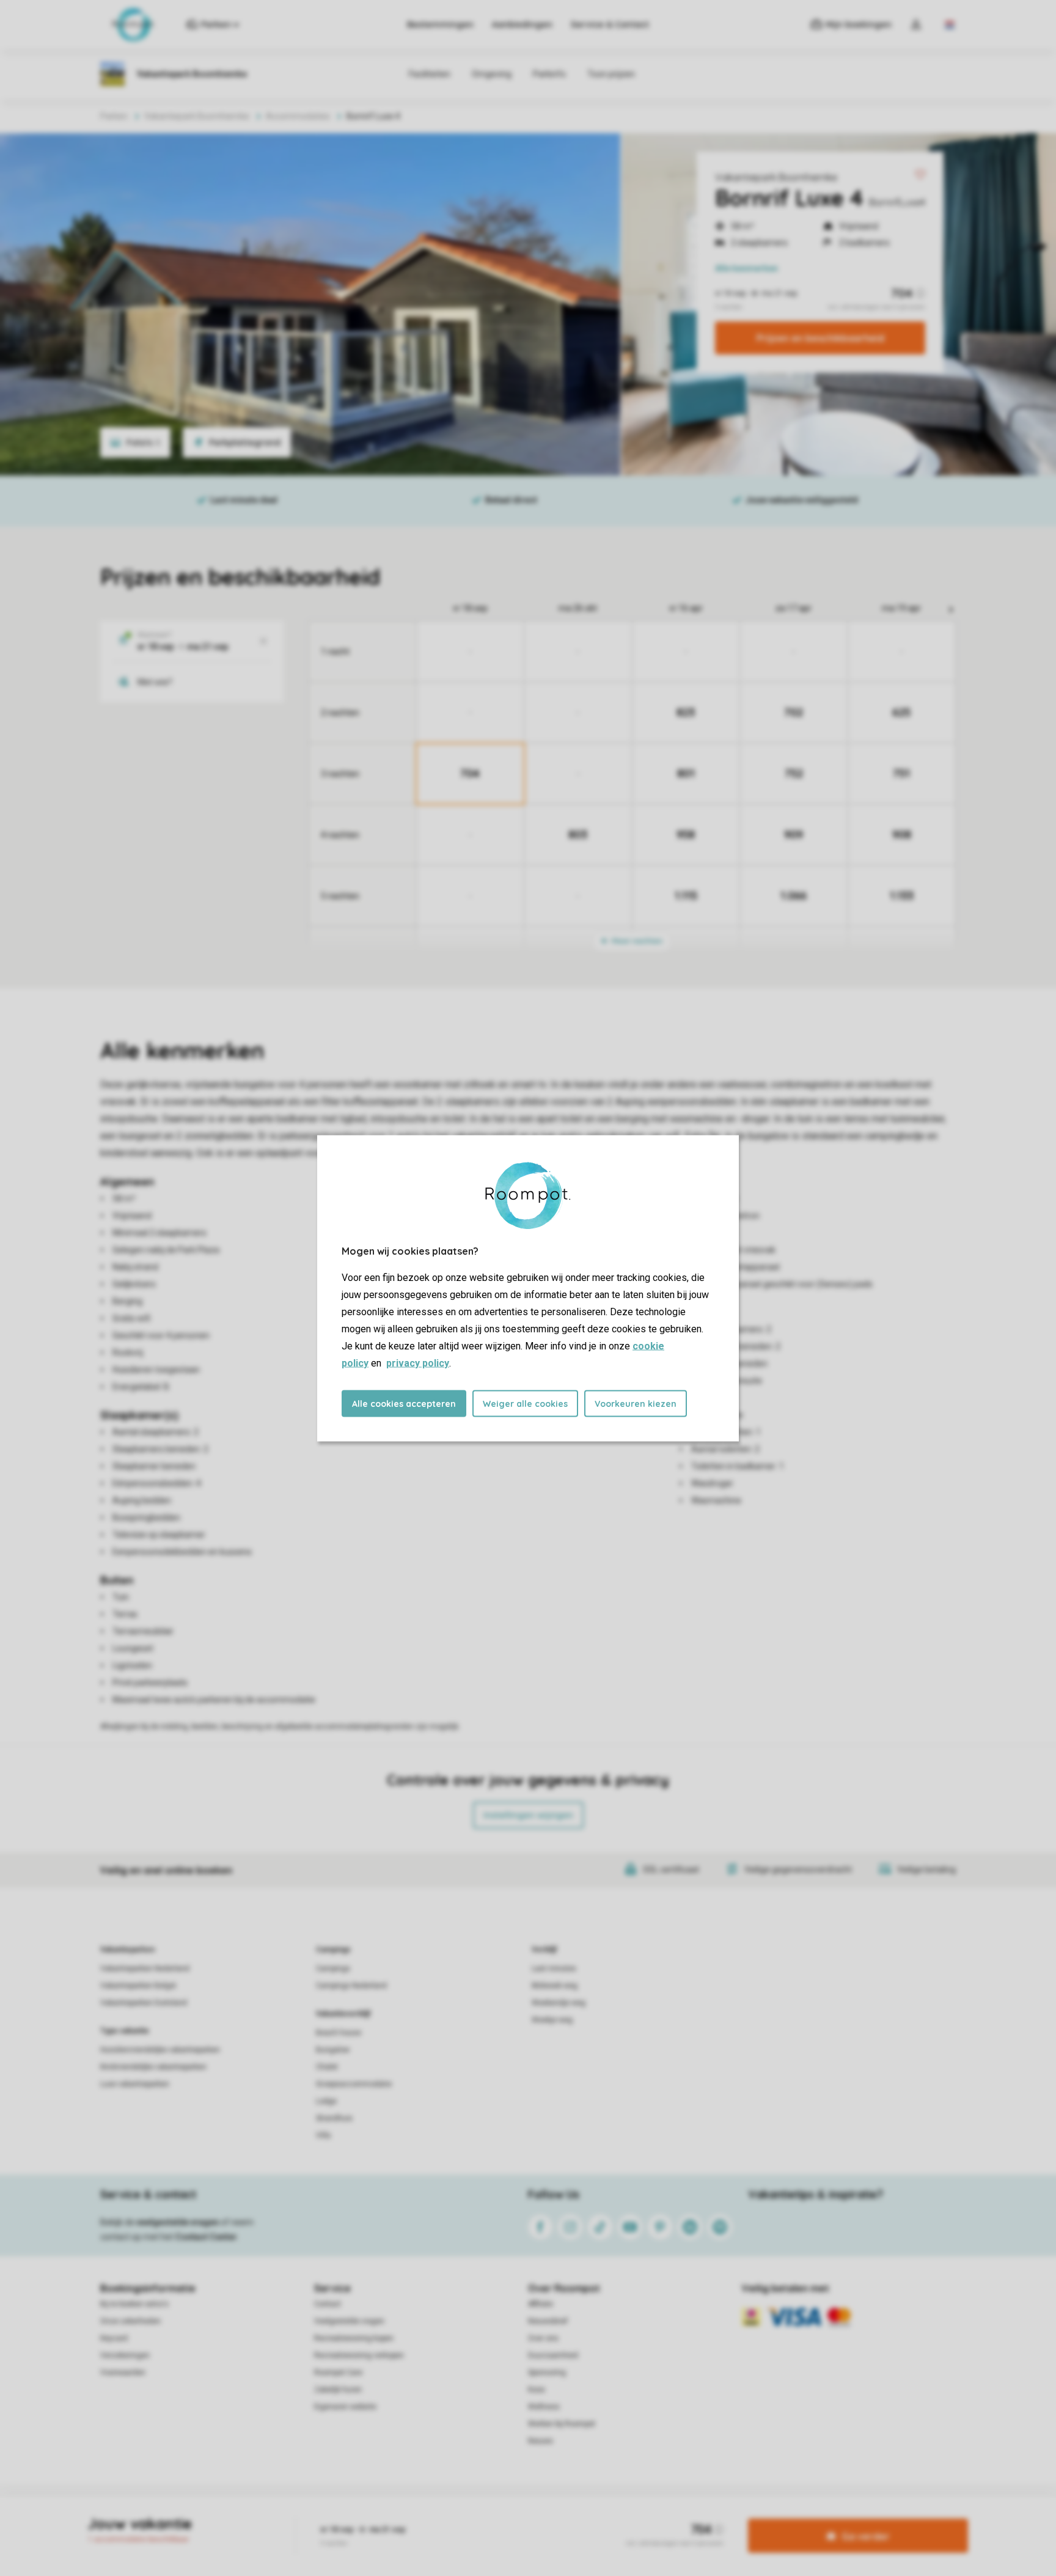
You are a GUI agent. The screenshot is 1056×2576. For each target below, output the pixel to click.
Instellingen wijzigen (528, 1815)
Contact (328, 2304)
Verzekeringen (125, 2355)
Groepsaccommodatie (354, 2084)
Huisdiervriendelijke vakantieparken (160, 2050)
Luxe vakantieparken (135, 2084)
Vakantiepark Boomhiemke (776, 177)
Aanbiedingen (522, 24)
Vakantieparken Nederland (145, 1969)
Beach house (339, 2033)
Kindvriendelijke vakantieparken (153, 2067)
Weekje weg (552, 2020)
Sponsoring (547, 2372)
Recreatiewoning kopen (354, 2338)
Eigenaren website (345, 2407)
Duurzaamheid (553, 2355)
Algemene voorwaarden (411, 2517)
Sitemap (602, 2517)
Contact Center (206, 2237)
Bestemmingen (440, 24)
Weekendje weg (559, 2003)
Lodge (326, 2101)
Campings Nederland (351, 1986)
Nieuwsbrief (548, 2321)
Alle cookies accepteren (404, 1403)
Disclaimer (558, 2517)
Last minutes (554, 1969)
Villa (323, 2135)
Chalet (327, 2067)
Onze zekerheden (130, 2321)
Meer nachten (636, 941)
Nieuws (541, 2441)
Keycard (114, 2338)
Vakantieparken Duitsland (144, 2003)
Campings (333, 1950)
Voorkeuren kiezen (636, 1403)
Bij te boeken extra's (134, 2304)
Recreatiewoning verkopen (359, 2355)
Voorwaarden (123, 2372)
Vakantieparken (127, 1950)
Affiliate (541, 2304)
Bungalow (333, 2050)
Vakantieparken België (138, 1986)
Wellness (544, 2407)
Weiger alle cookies (525, 1403)
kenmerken (746, 268)
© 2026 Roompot (657, 2517)
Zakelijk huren (338, 2390)
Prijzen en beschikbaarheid (820, 338)
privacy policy (418, 1363)
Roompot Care (338, 2372)
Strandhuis (334, 2118)
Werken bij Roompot (562, 2424)
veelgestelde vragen (178, 2222)
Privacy (475, 2517)
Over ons (543, 2338)
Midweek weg (555, 1986)
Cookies (514, 2517)
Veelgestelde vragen (349, 2321)
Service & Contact (610, 24)
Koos (537, 2390)
